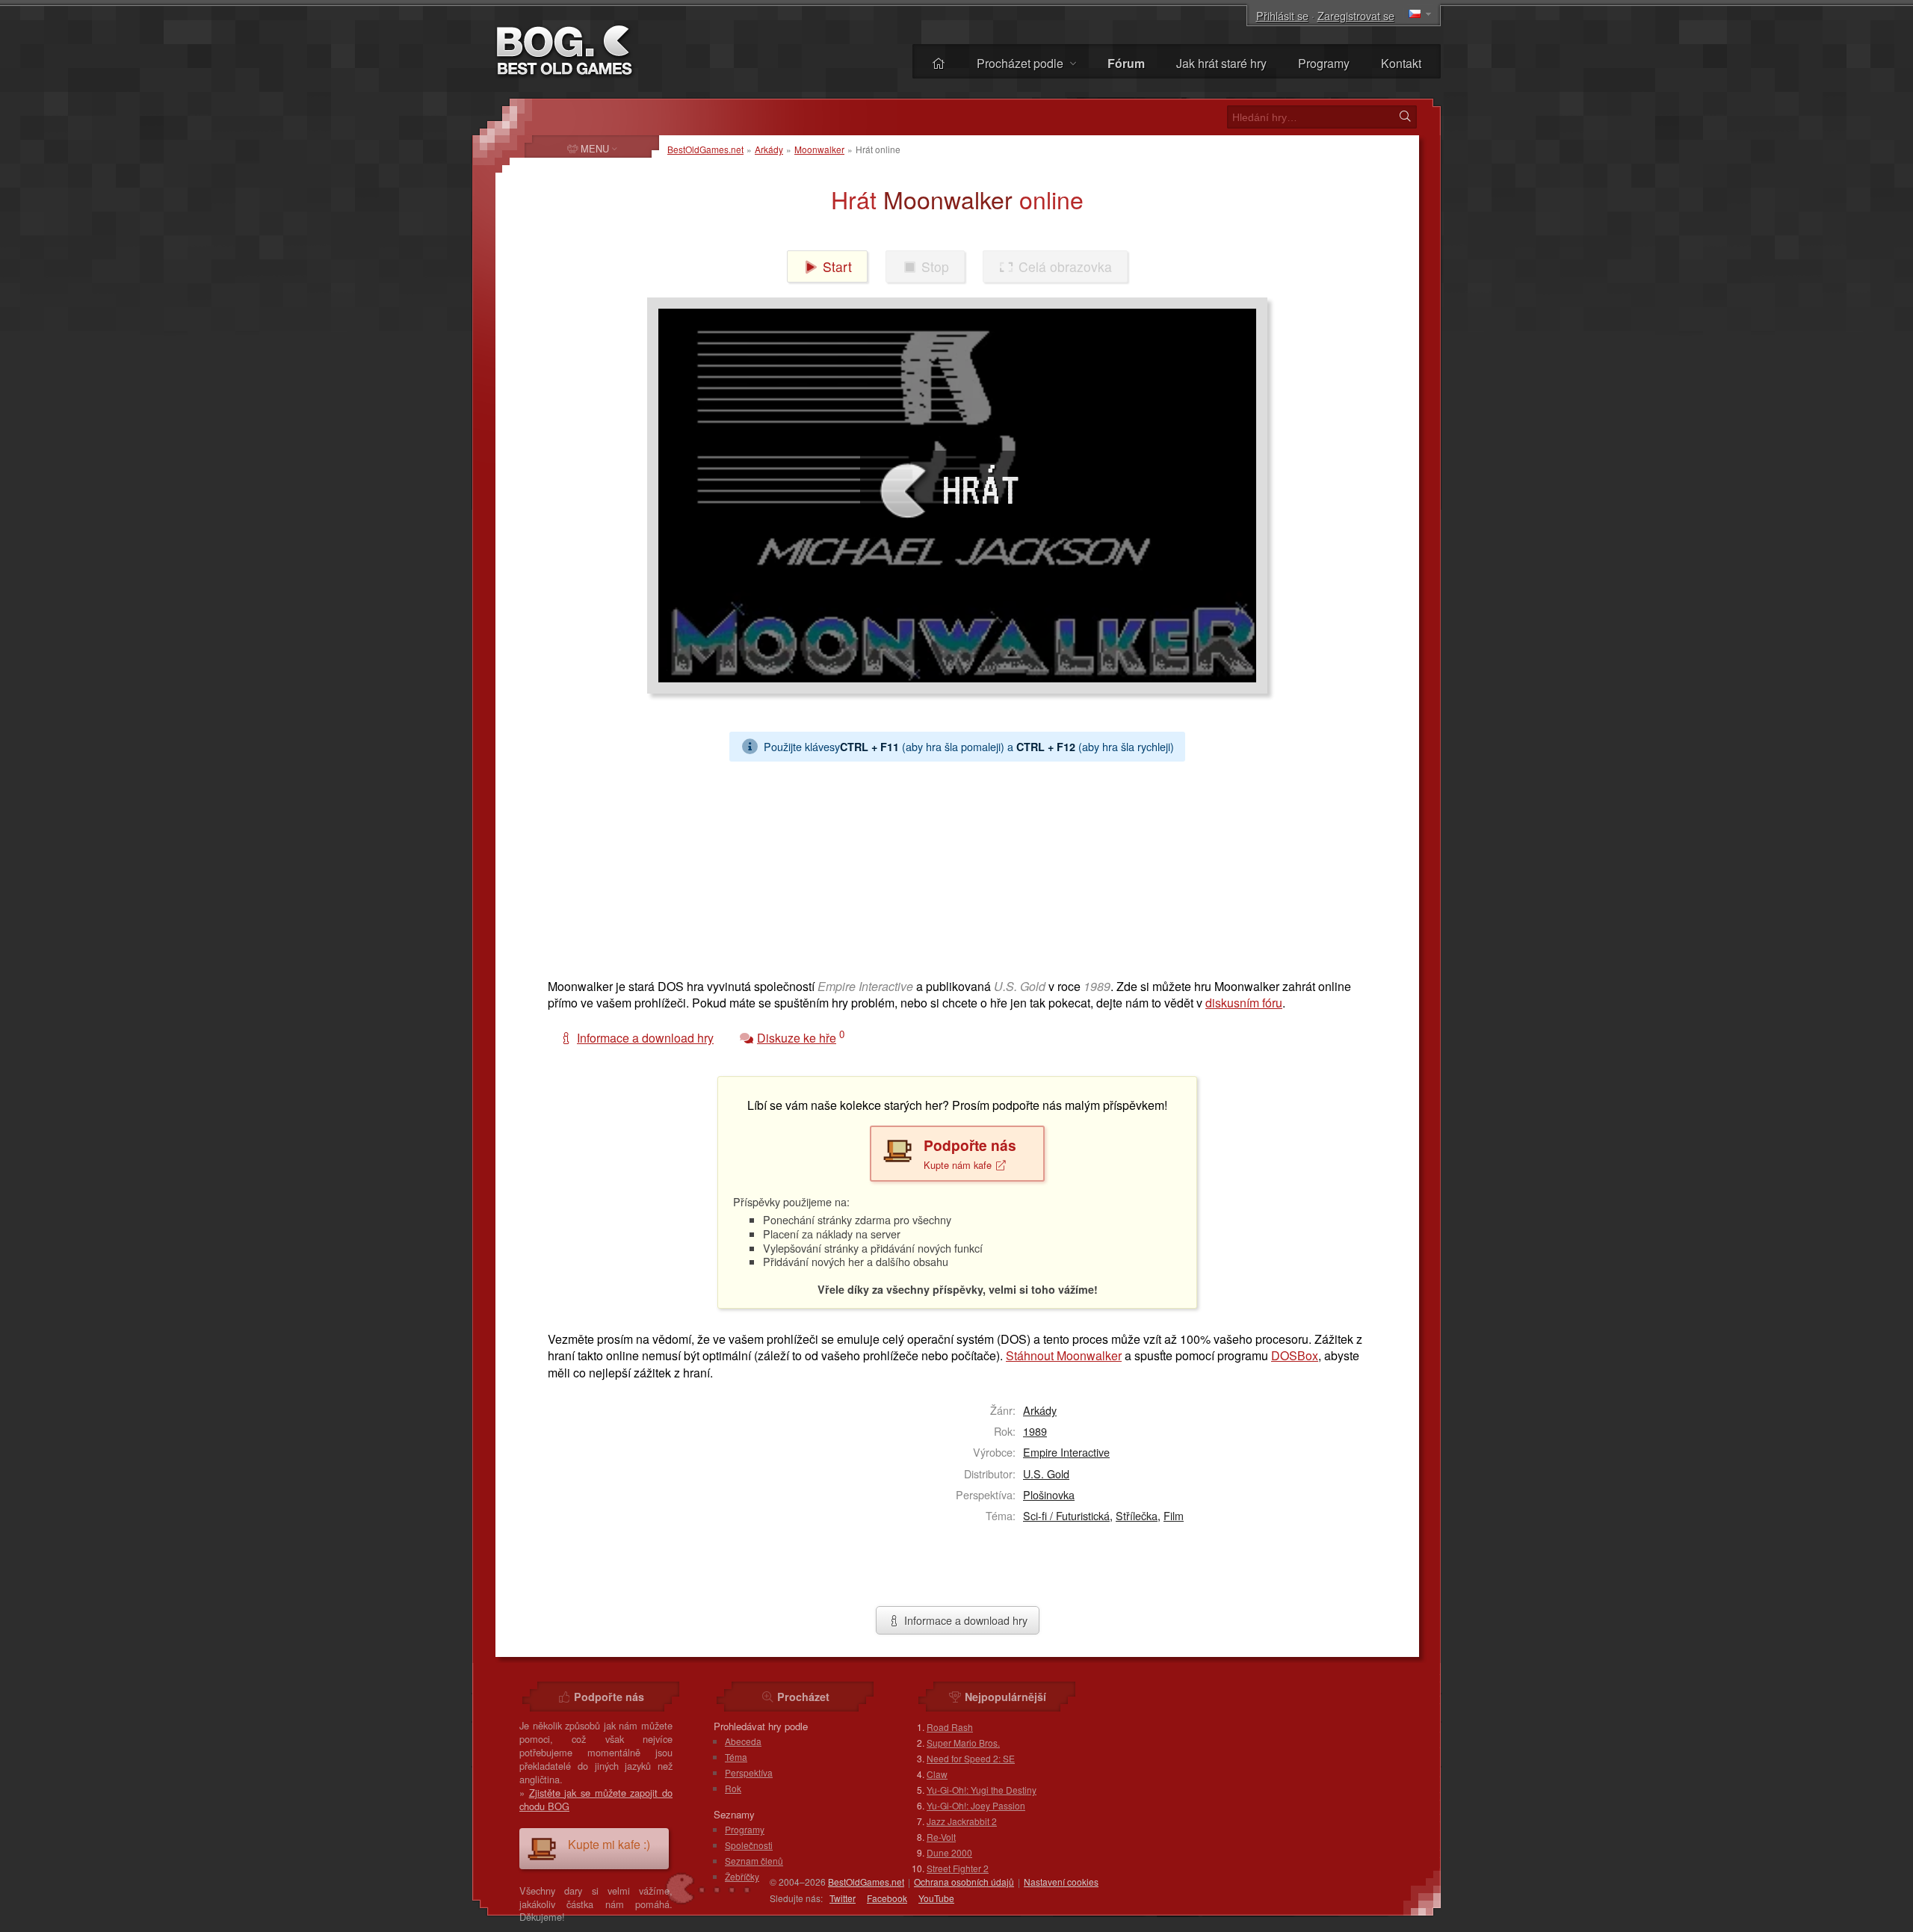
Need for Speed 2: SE (971, 1758)
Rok (733, 1788)
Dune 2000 (949, 1852)
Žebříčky (742, 1876)
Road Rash (950, 1727)
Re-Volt (941, 1837)
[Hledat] (1405, 117)
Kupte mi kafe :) (609, 1844)
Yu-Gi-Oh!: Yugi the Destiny (982, 1790)
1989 (1035, 1431)
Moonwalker (819, 149)
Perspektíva (749, 1772)
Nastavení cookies (1061, 1882)
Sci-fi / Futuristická (1066, 1515)
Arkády (769, 149)
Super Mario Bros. (963, 1743)
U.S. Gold (1046, 1473)
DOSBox (1295, 1355)
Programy (1324, 63)
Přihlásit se (1282, 15)
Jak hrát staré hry (1221, 63)
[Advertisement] (951, 866)
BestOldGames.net (705, 149)
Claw (937, 1774)
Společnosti (749, 1845)
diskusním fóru (1244, 1003)
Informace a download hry (964, 1620)
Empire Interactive (1066, 1452)
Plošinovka (1049, 1494)
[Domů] (939, 63)
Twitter (843, 1898)
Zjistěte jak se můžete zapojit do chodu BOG (596, 1799)
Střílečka (1137, 1515)
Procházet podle (1022, 63)
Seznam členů (754, 1861)
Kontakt (1401, 63)
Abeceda (743, 1741)
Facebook (887, 1898)
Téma (736, 1757)
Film (1174, 1515)
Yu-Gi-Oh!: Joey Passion (976, 1805)
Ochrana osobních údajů (964, 1882)
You (936, 1898)
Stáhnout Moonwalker (1064, 1355)
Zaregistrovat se (1356, 15)
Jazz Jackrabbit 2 (962, 1821)
